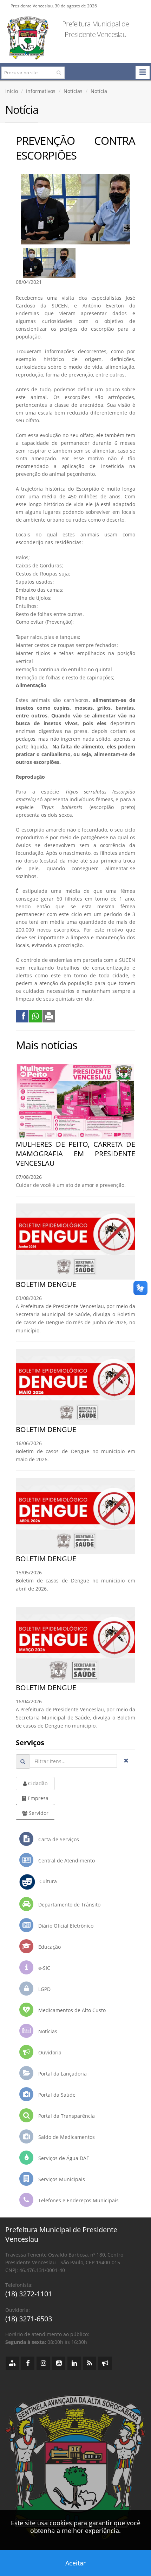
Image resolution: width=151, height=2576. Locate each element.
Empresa (37, 1798)
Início (12, 91)
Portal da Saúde (56, 2095)
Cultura (46, 1881)
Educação (49, 1947)
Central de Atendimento (66, 1861)
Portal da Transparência (66, 2116)
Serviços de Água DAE (63, 2158)
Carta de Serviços (58, 1839)
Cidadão (37, 1783)
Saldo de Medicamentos (66, 2137)
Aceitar (75, 2563)
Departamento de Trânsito (69, 1905)
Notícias (73, 91)
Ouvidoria (49, 2052)
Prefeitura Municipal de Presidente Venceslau (96, 29)
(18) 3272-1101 (29, 2294)
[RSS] (90, 2363)
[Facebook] (28, 2363)
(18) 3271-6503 (29, 2319)
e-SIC (44, 1968)
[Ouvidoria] (105, 2363)
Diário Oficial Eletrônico (65, 1926)
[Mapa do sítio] (12, 2363)
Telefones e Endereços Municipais (78, 2200)
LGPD (44, 1989)
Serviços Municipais (61, 2179)
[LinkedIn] (74, 2363)
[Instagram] (43, 2363)
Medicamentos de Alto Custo (71, 2010)
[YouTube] (59, 2363)
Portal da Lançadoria (62, 2074)
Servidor (38, 1813)
